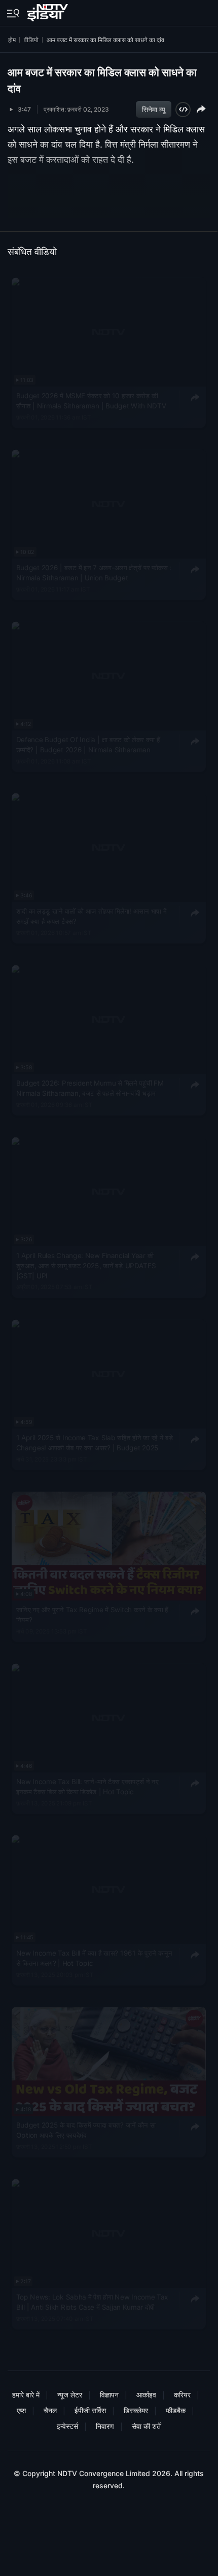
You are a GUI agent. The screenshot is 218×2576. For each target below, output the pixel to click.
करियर (182, 2395)
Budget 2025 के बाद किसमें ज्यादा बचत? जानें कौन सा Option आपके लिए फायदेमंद (86, 2131)
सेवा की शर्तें (146, 2426)
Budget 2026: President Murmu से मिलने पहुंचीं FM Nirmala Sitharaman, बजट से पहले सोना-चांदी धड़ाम (90, 1089)
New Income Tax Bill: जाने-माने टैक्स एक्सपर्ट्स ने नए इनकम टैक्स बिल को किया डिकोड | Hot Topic (87, 1787)
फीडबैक (176, 2410)
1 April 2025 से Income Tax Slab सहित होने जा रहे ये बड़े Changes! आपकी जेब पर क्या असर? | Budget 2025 (95, 1443)
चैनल (50, 2410)
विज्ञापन (109, 2395)
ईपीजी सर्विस (90, 2410)
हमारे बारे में (26, 2395)
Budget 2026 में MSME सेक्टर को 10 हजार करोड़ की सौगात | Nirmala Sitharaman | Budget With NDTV (91, 401)
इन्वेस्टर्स (67, 2426)
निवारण (105, 2426)
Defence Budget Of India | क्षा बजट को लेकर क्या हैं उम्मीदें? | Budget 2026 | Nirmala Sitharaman (88, 745)
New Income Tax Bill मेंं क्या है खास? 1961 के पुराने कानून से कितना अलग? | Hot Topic (94, 1959)
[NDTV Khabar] (48, 11)
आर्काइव (146, 2395)
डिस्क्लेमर (136, 2410)
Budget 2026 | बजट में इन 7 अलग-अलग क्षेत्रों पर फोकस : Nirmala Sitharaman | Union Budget (94, 573)
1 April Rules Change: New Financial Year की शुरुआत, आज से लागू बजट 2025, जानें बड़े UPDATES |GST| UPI (86, 1266)
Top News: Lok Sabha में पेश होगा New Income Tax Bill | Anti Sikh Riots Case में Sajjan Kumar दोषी (92, 2302)
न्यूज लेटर (70, 2395)
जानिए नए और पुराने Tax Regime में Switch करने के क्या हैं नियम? (92, 1615)
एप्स (21, 2410)
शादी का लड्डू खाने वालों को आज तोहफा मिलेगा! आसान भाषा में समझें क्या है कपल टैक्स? (92, 917)
